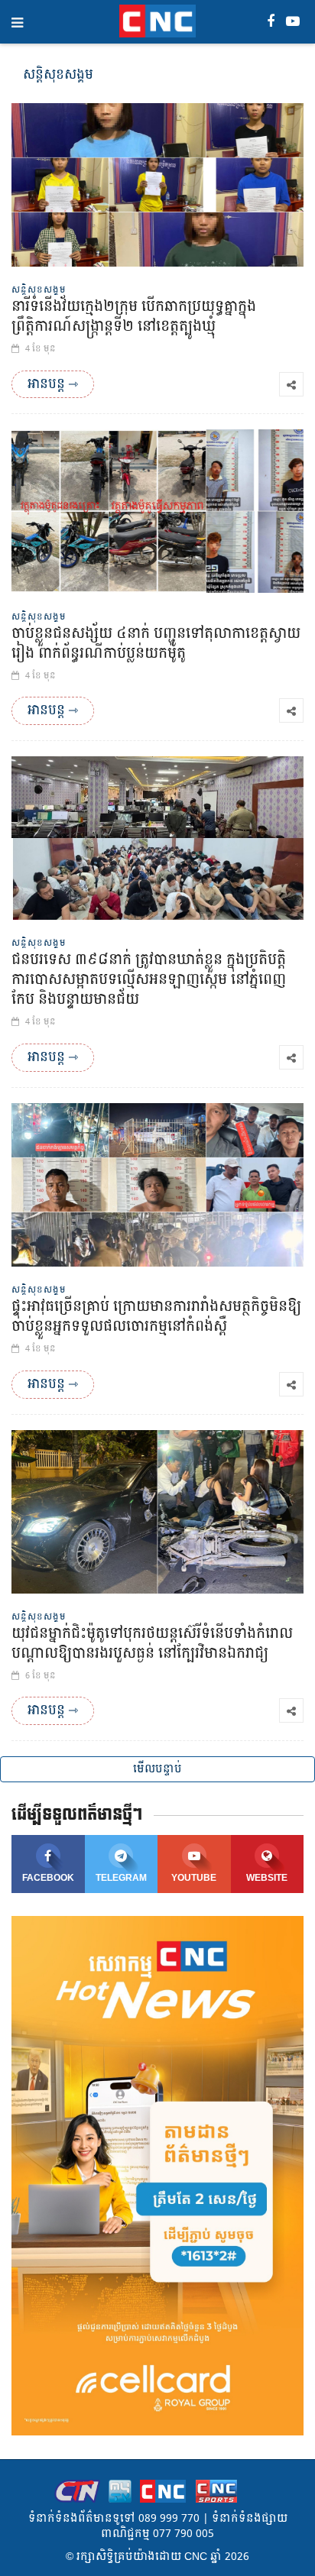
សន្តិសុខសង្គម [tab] (58, 74)
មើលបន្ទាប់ (157, 1769)
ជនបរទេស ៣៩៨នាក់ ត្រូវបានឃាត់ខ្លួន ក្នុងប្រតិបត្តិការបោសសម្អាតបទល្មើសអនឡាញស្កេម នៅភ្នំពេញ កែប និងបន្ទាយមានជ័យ (149, 980)
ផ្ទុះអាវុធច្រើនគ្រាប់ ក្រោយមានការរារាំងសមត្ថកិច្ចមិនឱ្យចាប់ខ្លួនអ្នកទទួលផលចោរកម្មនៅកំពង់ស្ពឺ (156, 1317)
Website (267, 1878)
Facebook (48, 1878)
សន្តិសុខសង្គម (39, 290)
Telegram (121, 1878)
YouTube (194, 1878)
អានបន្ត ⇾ (53, 384)
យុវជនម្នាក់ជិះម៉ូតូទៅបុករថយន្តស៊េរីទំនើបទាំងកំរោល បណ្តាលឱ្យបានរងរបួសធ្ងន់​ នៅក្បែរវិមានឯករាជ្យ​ (152, 1644)
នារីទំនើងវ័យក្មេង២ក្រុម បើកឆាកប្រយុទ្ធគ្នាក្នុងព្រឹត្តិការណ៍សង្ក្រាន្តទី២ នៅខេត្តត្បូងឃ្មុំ (134, 317)
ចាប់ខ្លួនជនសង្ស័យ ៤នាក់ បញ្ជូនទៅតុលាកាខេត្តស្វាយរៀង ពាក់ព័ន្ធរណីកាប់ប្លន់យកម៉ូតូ (156, 644)
